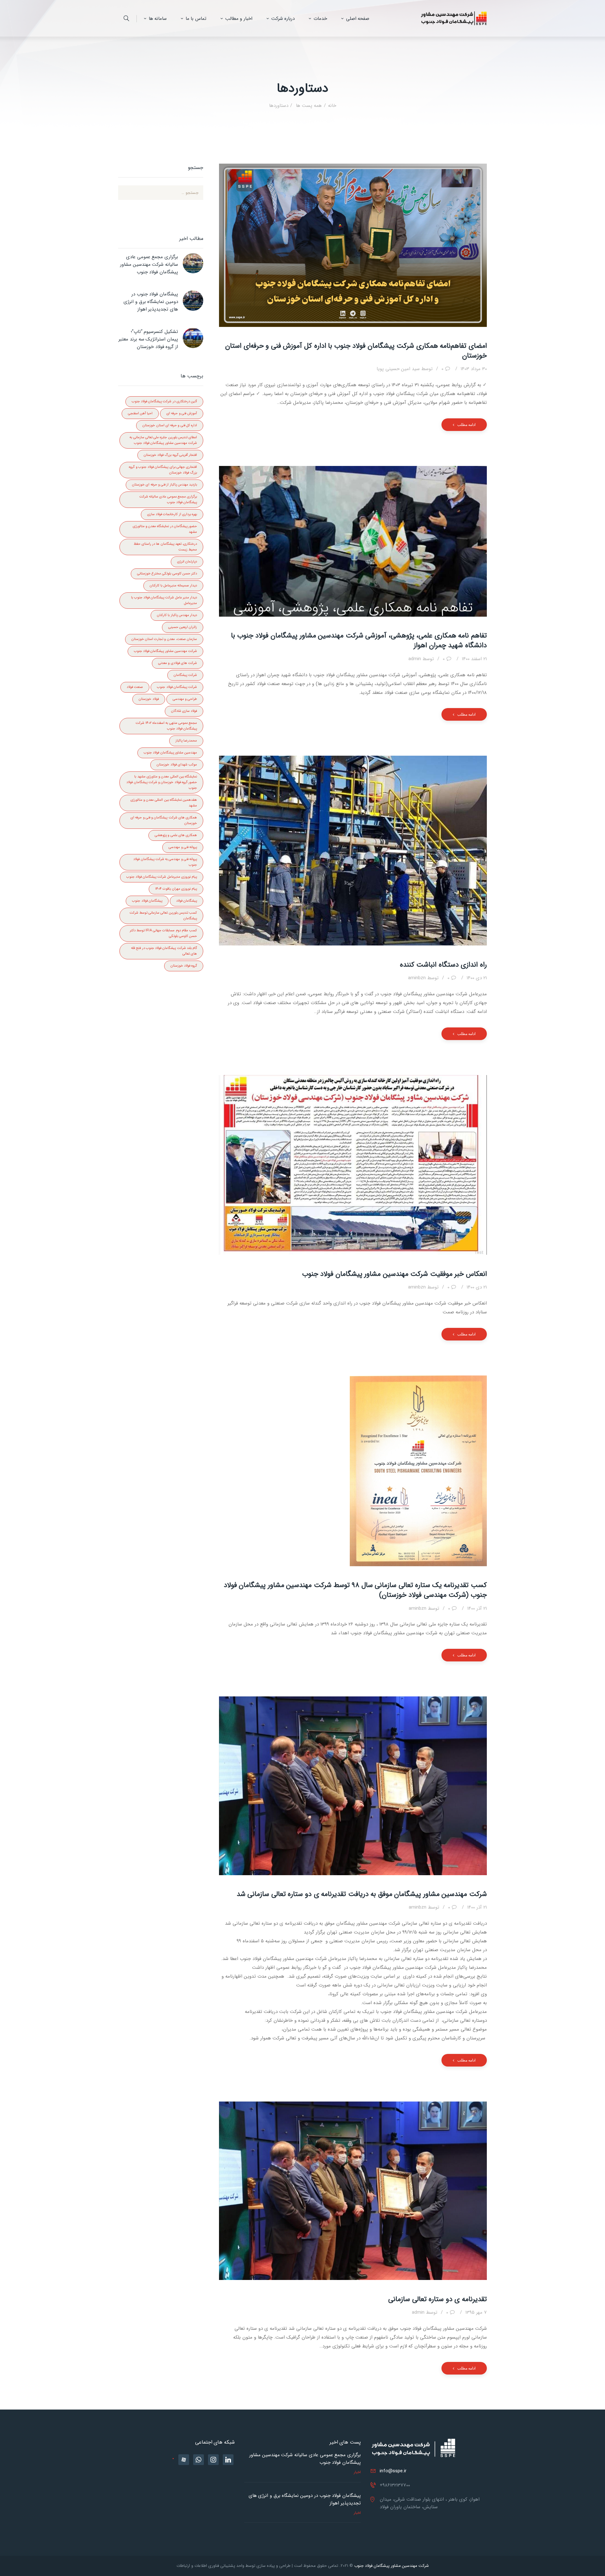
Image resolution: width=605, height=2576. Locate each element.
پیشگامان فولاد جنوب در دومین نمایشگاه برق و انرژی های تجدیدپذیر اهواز (151, 302)
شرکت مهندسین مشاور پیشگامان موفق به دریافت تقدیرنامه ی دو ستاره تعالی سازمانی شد (362, 1894)
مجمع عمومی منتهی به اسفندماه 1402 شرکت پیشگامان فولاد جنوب (166, 726)
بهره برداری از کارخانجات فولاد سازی (172, 514)
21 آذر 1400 (477, 1608)
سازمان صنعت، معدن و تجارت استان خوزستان (164, 639)
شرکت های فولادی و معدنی (178, 663)
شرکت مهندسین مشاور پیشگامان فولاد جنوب (165, 651)
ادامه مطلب (466, 424)
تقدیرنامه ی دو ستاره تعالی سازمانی (438, 2299)
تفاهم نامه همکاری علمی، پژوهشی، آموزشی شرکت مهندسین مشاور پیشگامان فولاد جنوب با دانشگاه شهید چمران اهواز (359, 641)
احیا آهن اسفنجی (140, 413)
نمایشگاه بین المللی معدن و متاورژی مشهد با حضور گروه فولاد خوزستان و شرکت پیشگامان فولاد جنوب (162, 782)
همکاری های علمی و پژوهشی (176, 835)
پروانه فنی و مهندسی (183, 847)
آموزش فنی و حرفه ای (182, 413)
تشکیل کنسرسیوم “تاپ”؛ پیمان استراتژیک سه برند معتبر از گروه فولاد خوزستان (148, 339)
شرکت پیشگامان (185, 675)
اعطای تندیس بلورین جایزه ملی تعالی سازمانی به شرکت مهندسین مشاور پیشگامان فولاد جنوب (163, 440)
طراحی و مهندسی (185, 699)
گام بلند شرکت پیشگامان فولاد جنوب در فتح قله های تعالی (164, 951)
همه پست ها (308, 106)
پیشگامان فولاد (187, 901)
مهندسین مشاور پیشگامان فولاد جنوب (170, 753)
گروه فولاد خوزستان (184, 966)
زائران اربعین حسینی (183, 627)
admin (421, 659)
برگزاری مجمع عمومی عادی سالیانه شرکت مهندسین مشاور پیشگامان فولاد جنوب (149, 265)
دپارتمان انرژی (187, 562)
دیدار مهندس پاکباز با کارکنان (177, 615)
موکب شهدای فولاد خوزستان (177, 765)
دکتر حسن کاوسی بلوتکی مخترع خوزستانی (167, 574)
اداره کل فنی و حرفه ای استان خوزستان (170, 425)
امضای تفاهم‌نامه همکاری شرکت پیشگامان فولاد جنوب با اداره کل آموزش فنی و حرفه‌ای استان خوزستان (356, 351)
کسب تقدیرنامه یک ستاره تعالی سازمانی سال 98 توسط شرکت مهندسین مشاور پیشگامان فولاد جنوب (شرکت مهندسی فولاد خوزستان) (355, 1590)
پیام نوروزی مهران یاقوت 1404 (176, 889)
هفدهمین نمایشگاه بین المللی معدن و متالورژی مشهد (164, 803)
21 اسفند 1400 (474, 659)
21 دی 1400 (477, 978)
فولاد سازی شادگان (184, 711)
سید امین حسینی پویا (405, 369)
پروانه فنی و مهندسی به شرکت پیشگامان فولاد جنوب (165, 862)
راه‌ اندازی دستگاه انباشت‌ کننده (443, 965)
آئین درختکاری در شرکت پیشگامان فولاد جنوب (164, 401)
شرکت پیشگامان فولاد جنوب (177, 687)
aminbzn (423, 978)
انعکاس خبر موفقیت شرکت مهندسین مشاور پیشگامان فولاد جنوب (395, 1274)
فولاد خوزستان (149, 699)
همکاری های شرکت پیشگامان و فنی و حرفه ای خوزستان (164, 820)
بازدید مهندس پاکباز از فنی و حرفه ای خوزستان (164, 485)
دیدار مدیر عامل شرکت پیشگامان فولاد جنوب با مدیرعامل (164, 600)
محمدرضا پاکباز (186, 741)
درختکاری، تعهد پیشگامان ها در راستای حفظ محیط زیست (165, 547)
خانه (332, 106)
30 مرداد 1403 (474, 369)
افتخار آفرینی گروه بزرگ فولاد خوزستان (170, 455)
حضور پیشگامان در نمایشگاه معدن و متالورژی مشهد (165, 529)
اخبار (357, 2472)
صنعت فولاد (135, 687)
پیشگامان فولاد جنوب (147, 901)
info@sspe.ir (393, 2471)
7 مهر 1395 (476, 2312)
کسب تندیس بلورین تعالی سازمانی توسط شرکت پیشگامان (163, 916)
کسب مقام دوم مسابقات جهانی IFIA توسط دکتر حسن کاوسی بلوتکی (163, 933)
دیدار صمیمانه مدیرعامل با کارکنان (173, 586)
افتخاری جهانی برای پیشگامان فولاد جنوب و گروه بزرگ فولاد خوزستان (163, 470)
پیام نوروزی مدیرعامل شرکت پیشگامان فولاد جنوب (162, 877)
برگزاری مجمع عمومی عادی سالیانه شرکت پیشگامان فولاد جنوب (168, 500)
